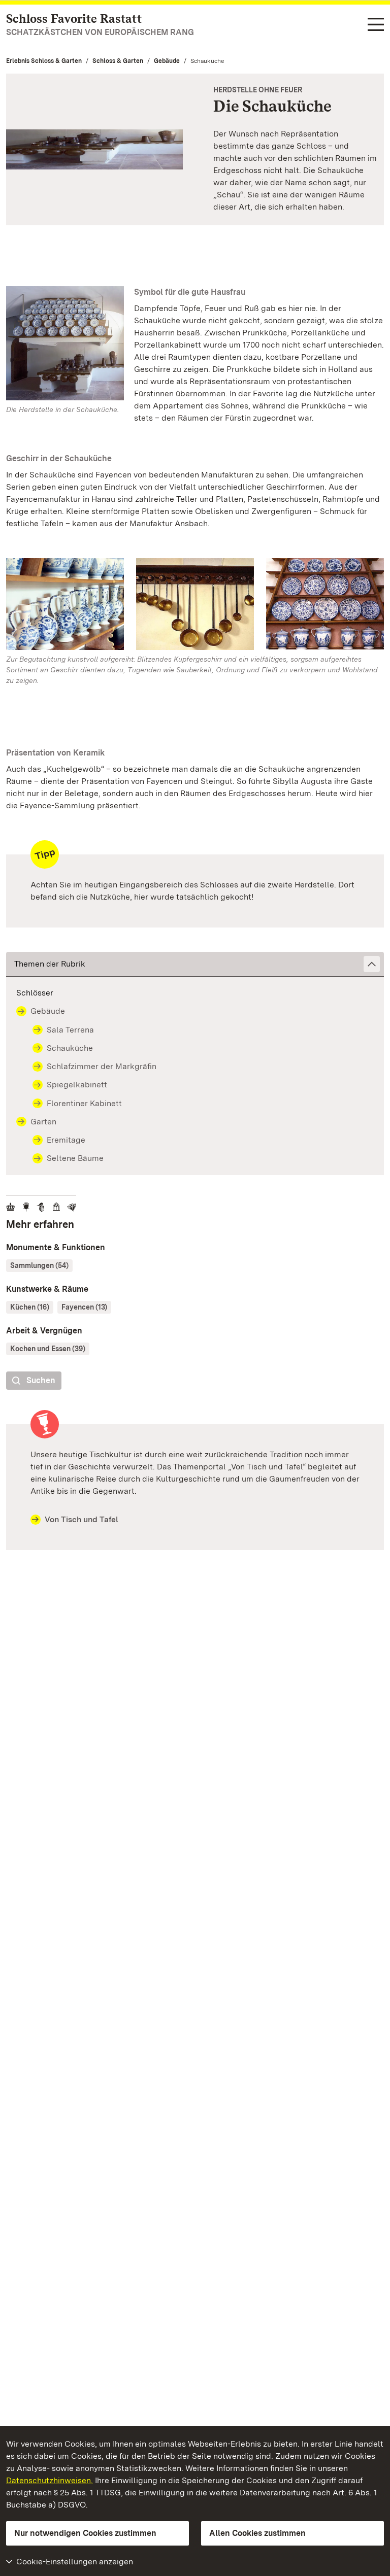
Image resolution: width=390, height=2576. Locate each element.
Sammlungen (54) (39, 1265)
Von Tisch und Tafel (82, 1519)
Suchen (41, 1380)
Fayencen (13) (84, 1307)
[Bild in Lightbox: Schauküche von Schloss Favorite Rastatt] (65, 343)
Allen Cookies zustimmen (257, 2533)
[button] (195, 964)
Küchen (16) (30, 1307)
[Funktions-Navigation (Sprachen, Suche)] (376, 25)
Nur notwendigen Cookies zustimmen (85, 2533)
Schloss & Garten (118, 61)
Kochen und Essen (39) (48, 1349)
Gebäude (167, 61)
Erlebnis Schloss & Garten (44, 61)
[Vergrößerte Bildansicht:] (65, 606)
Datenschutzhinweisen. (50, 2480)
